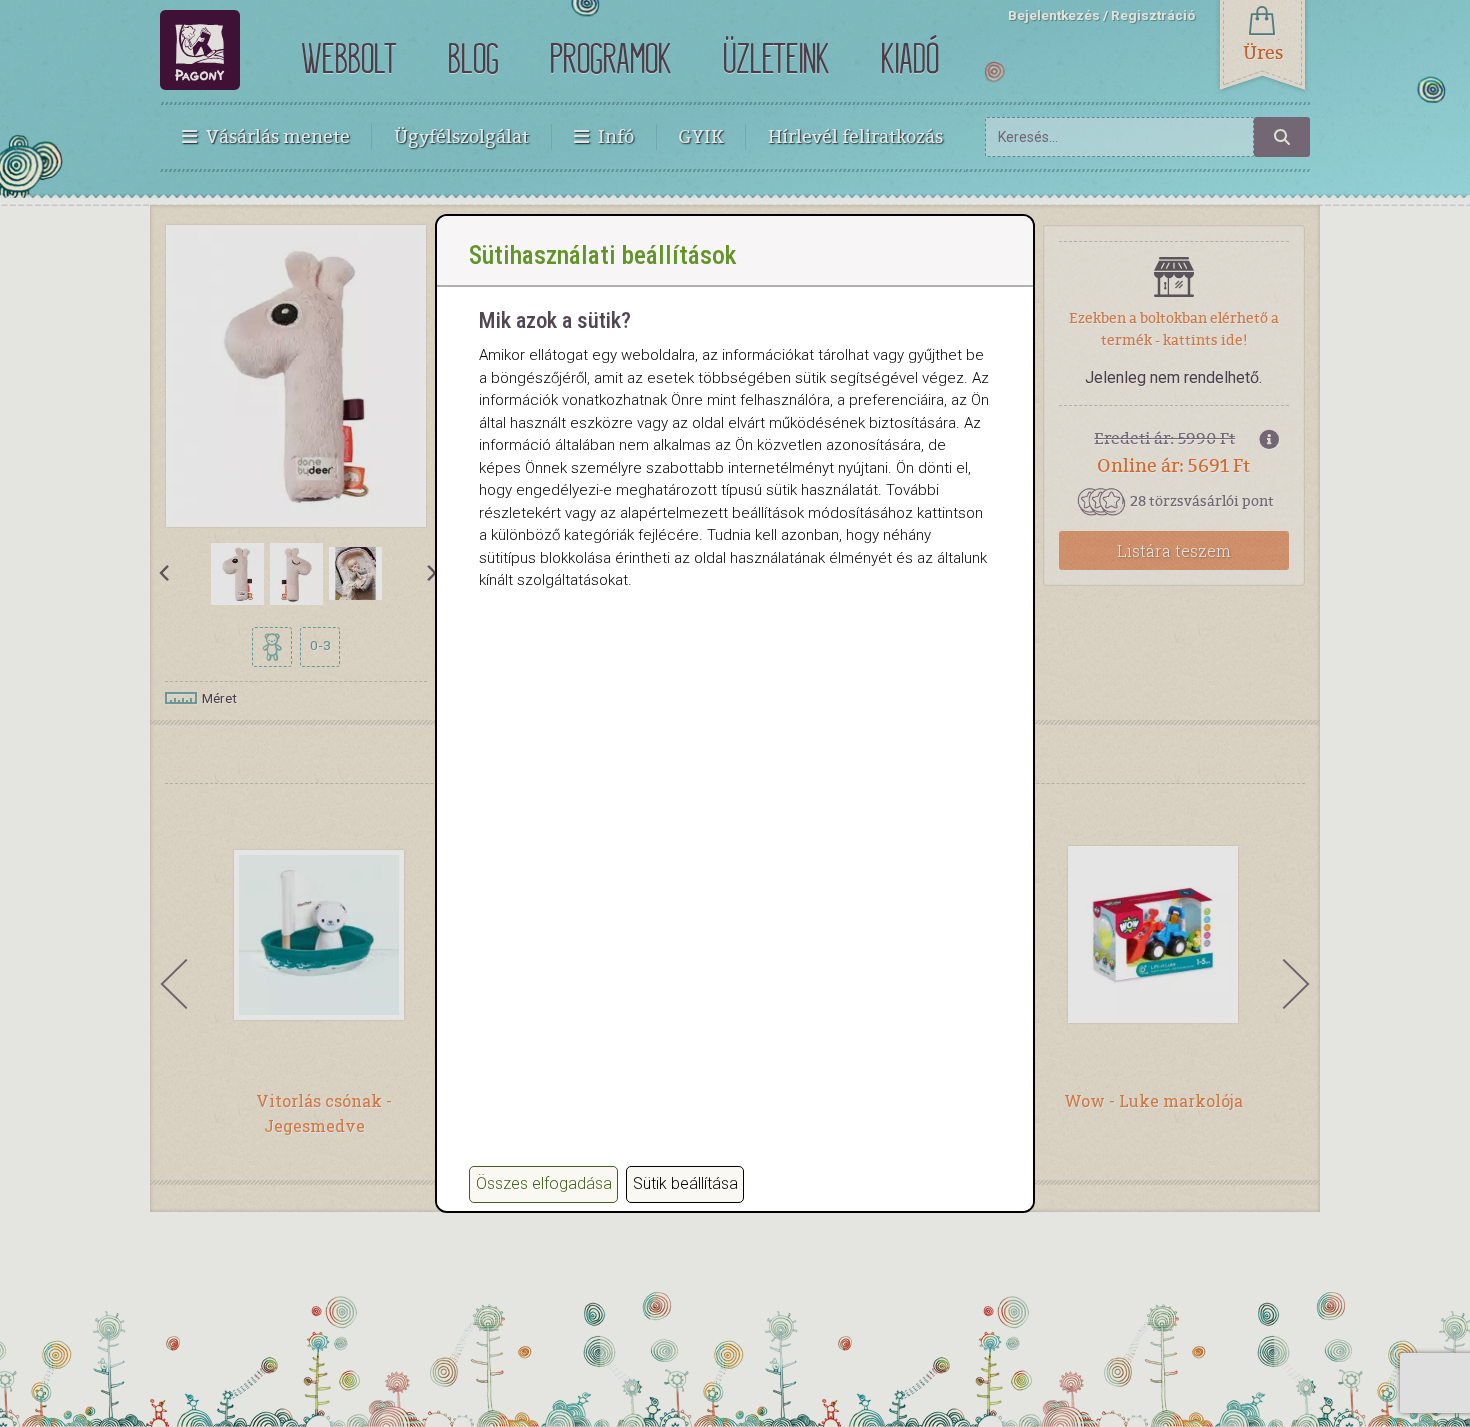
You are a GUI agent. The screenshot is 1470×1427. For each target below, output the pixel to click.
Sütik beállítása (685, 1183)
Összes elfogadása (544, 1183)
